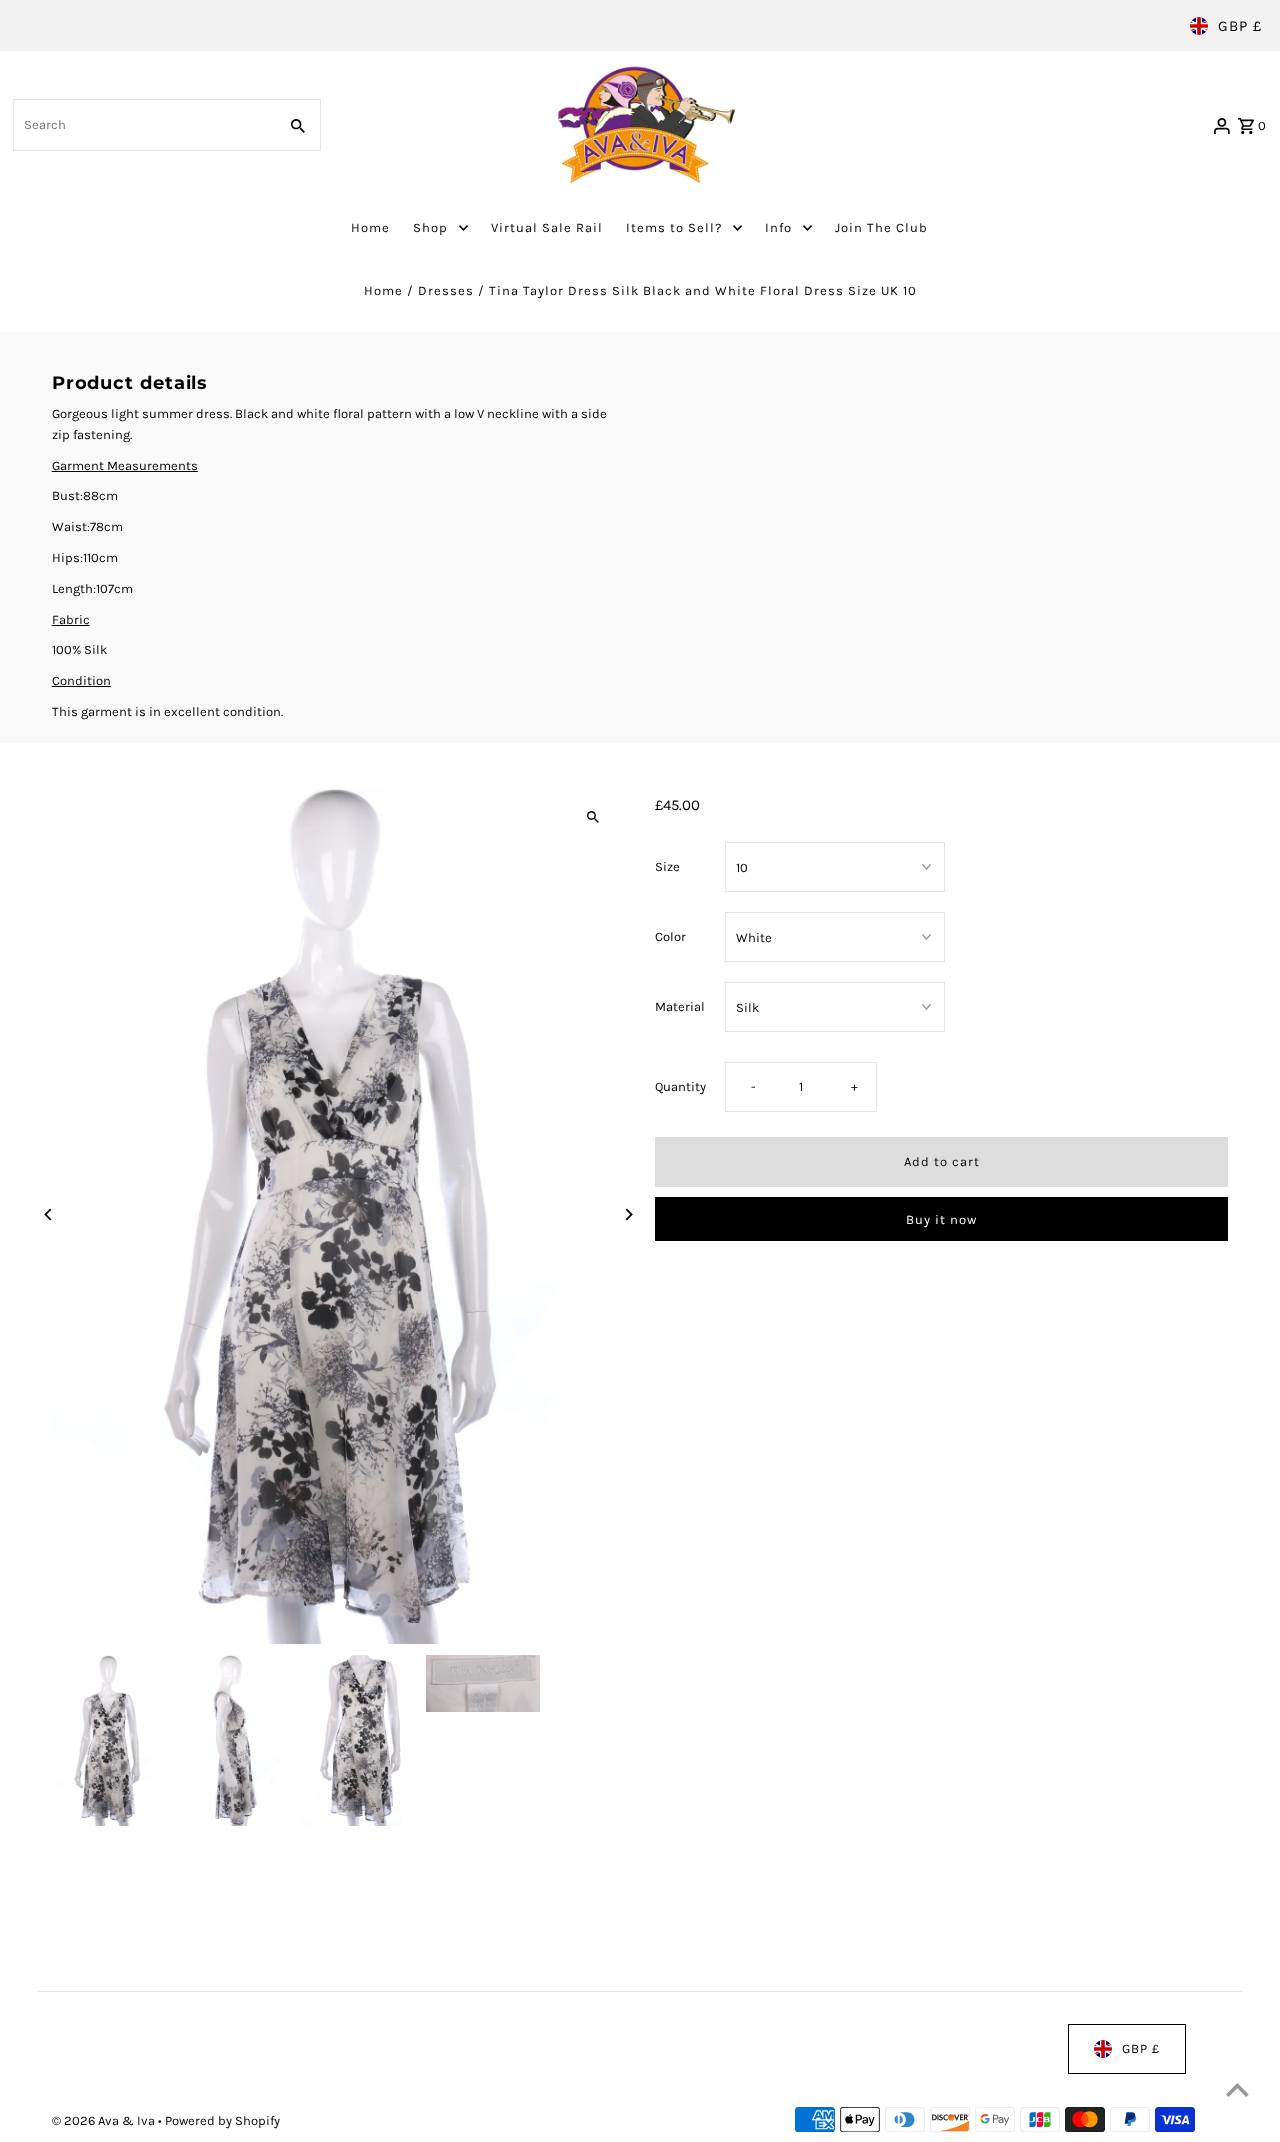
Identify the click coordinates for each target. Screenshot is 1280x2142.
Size (667, 866)
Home (383, 290)
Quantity (680, 1087)
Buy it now (941, 1219)
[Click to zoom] (592, 817)
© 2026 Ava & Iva (105, 2120)
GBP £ (1240, 26)
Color (670, 936)
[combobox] (143, 125)
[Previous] (49, 1214)
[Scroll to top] (1237, 2089)
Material (680, 1006)
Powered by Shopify (222, 2120)
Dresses (446, 290)
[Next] (627, 1214)
